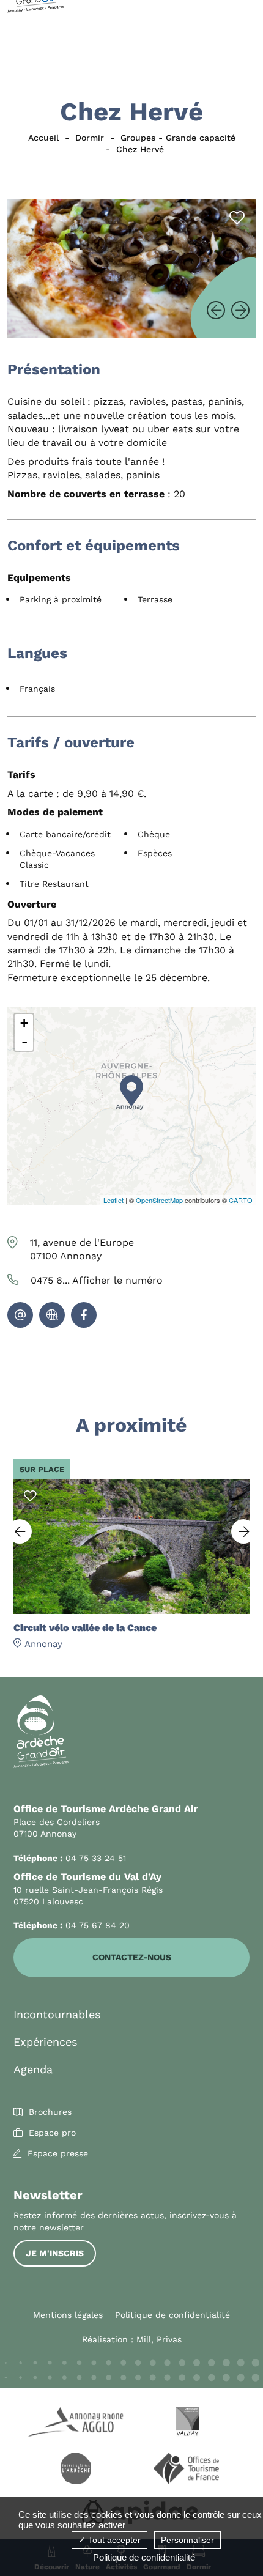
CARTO (241, 1200)
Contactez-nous (132, 1957)
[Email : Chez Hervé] (20, 1315)
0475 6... (97, 1280)
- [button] (24, 1042)
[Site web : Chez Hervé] (52, 1315)
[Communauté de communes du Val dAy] (187, 2424)
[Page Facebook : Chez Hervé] (84, 1315)
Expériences (45, 2042)
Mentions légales (68, 2315)
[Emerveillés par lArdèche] (76, 2470)
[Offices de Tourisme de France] (187, 2470)
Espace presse (58, 2153)
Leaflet (113, 1200)
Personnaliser (187, 2540)
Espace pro (52, 2133)
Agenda (33, 2069)
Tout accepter (113, 2540)
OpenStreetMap (159, 1200)
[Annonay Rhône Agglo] (76, 2424)
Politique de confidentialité (172, 2315)
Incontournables (57, 2014)
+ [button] (24, 1023)
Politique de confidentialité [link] (144, 2557)
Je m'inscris (55, 2253)
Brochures (50, 2112)
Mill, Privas (159, 2339)
